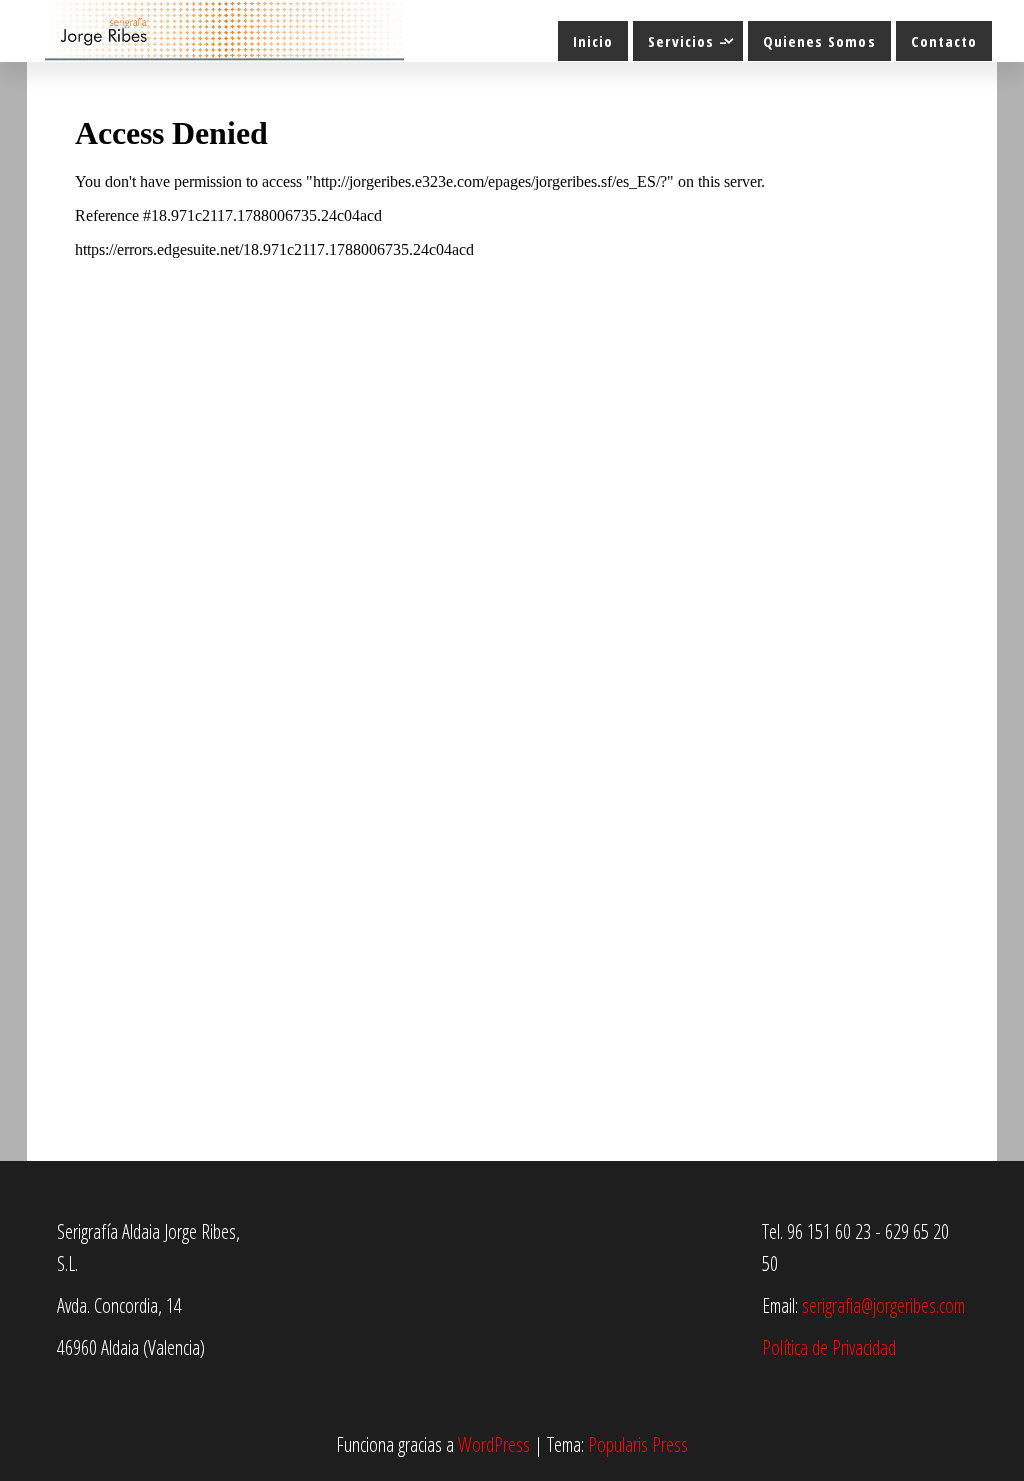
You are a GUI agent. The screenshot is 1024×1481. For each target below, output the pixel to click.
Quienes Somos (819, 41)
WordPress (494, 1444)
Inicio (593, 41)
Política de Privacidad (829, 1347)
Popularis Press (638, 1444)
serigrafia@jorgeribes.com (883, 1305)
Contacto (944, 41)
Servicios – (688, 41)
